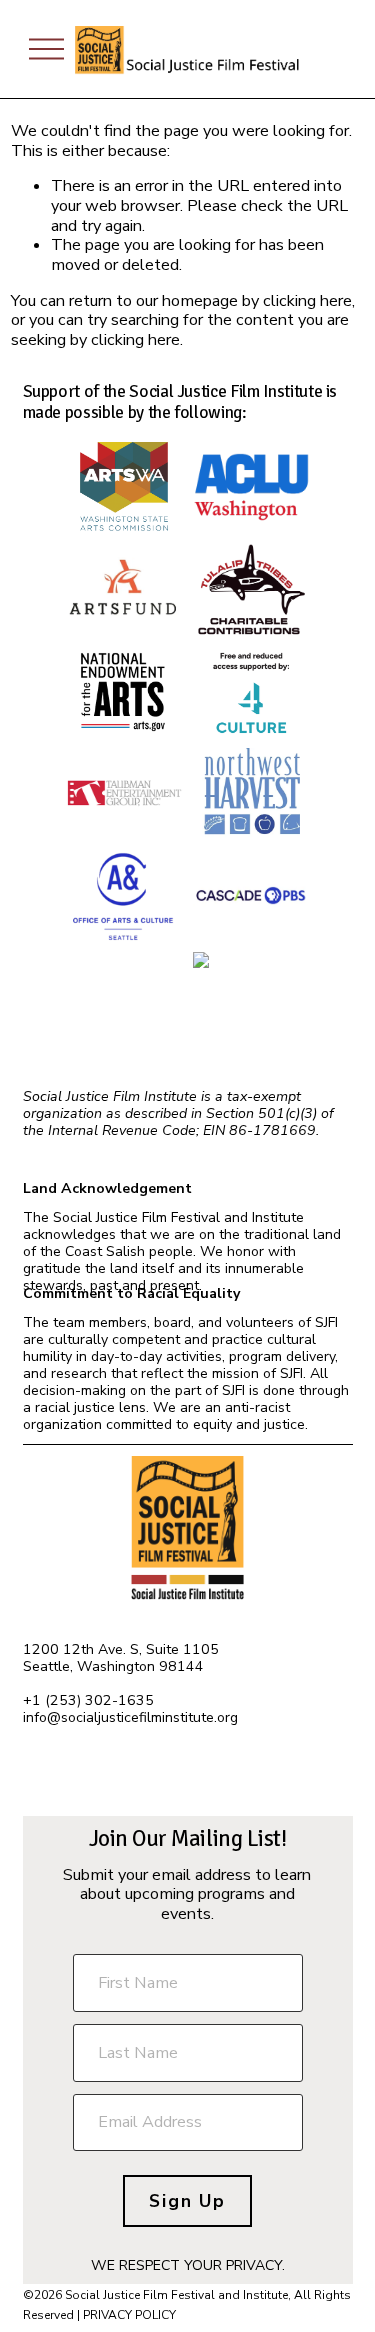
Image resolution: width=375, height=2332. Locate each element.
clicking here (307, 301)
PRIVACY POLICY (129, 2315)
